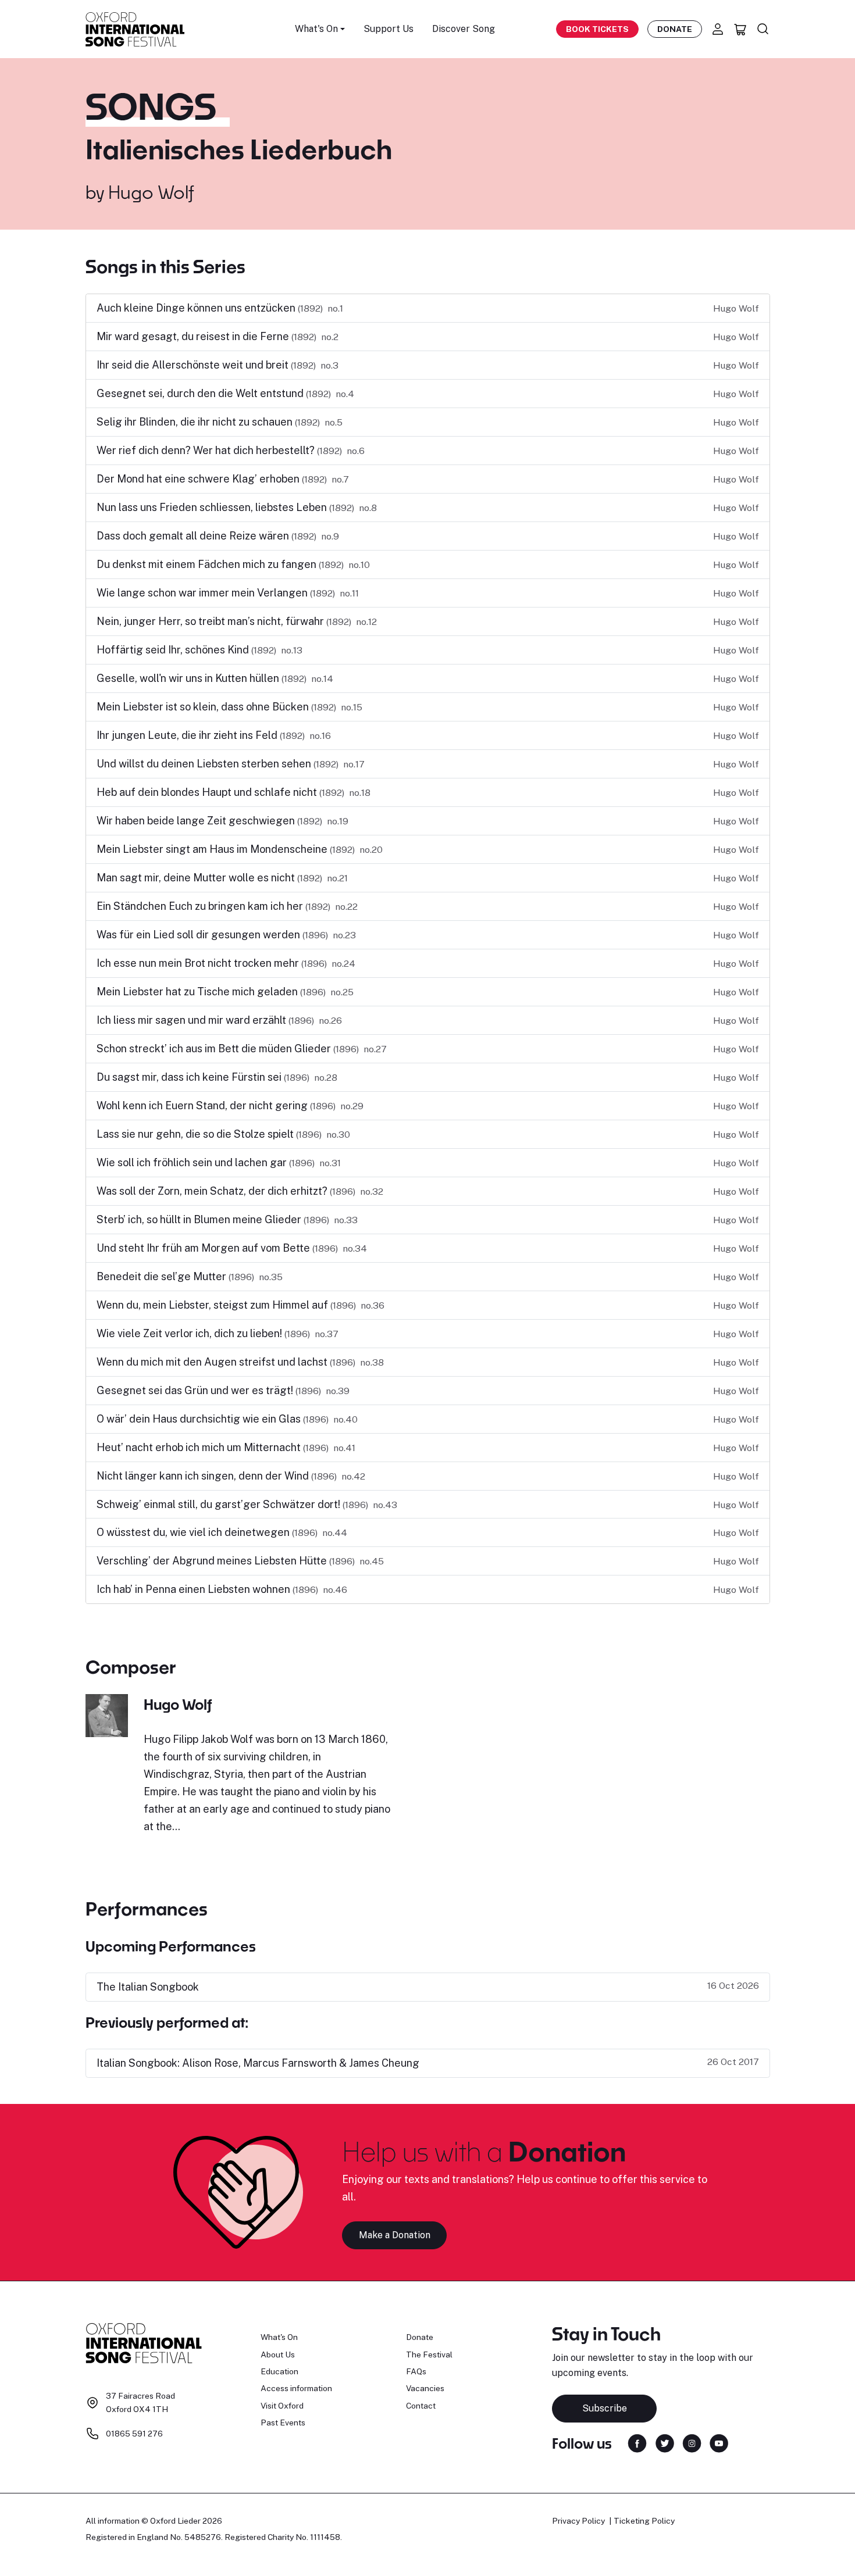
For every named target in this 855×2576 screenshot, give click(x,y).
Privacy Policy (578, 2521)
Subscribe (605, 2408)
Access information (296, 2388)
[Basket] (740, 29)
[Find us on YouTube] (719, 2442)
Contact (421, 2406)
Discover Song (464, 29)
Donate (675, 29)
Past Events (283, 2423)
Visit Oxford (282, 2406)
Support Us (389, 29)
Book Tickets (597, 29)
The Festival (429, 2355)
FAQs (416, 2371)
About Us (278, 2355)
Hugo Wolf (151, 192)
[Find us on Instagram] (692, 2442)
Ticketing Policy (644, 2521)
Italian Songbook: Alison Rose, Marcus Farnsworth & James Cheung (258, 2063)
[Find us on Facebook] (637, 2442)
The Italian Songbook (148, 1987)
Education (279, 2371)
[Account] (718, 29)
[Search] (763, 29)
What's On (279, 2337)
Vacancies (425, 2388)
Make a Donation (395, 2235)
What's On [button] (316, 29)
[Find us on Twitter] (665, 2442)
